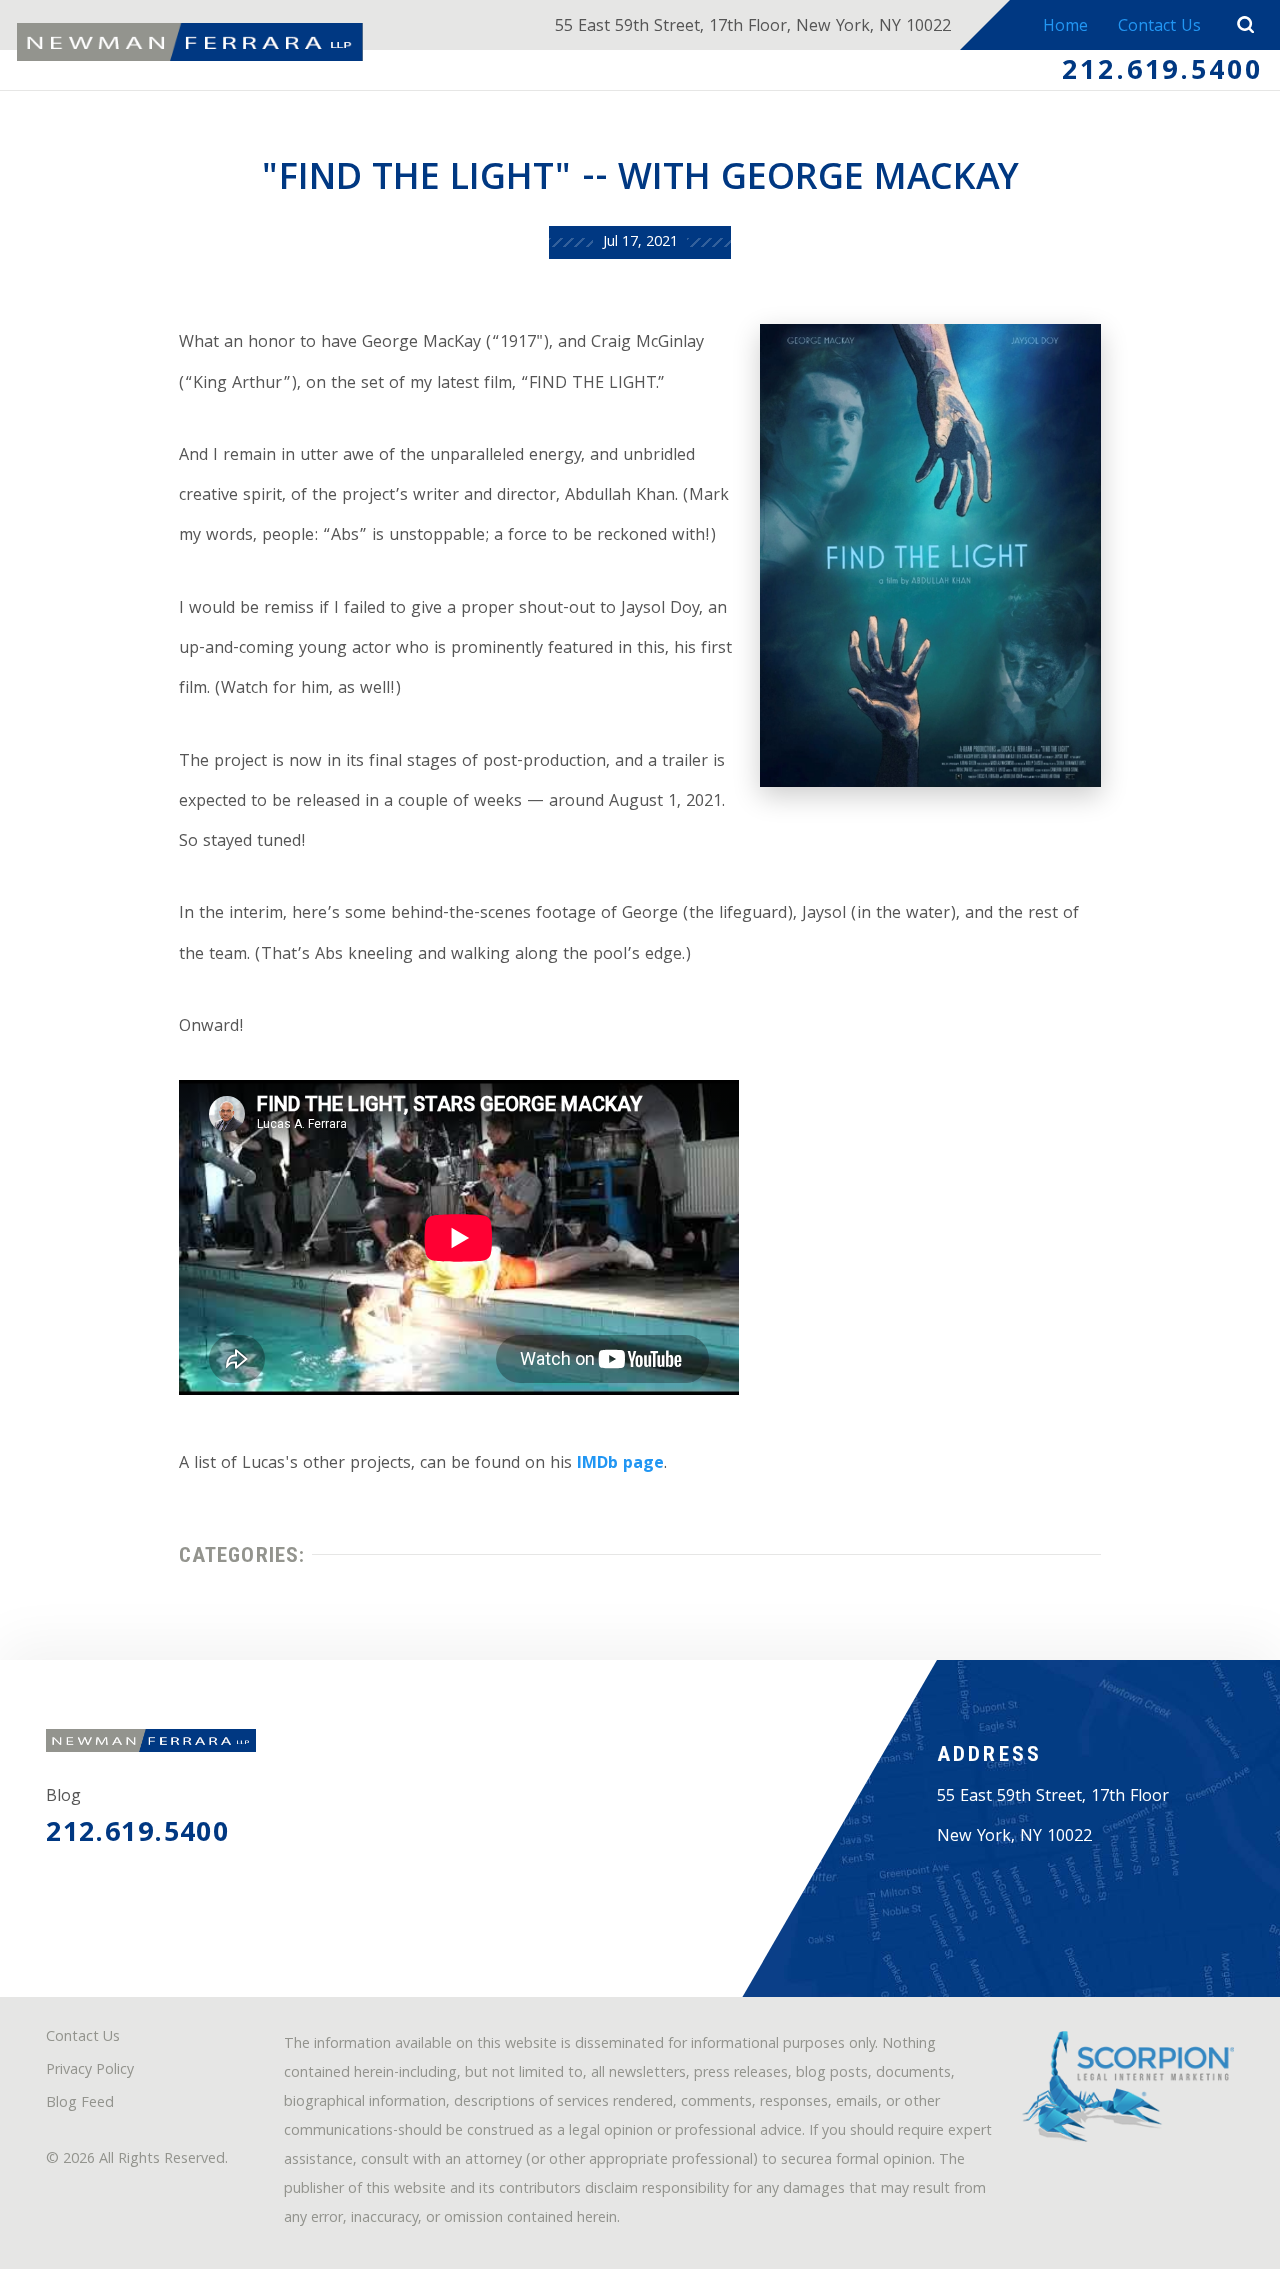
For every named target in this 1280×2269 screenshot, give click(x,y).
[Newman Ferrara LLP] (190, 42)
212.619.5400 (1162, 73)
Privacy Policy (90, 2071)
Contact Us (1159, 27)
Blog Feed (80, 2104)
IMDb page (620, 1464)
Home (1065, 27)
